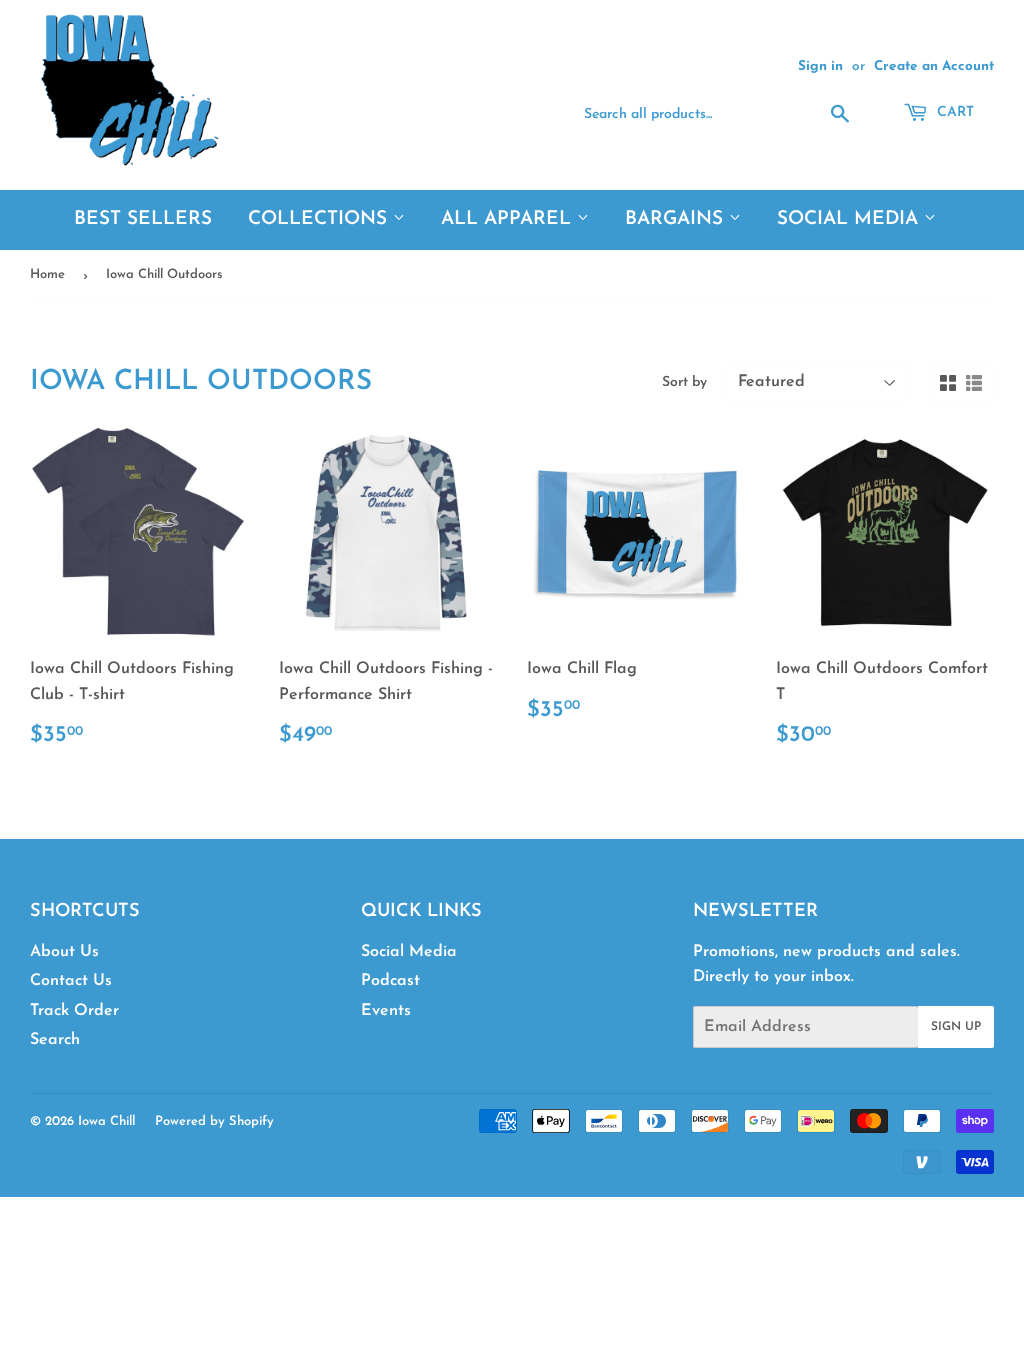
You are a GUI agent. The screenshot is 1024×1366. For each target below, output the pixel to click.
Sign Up (956, 1027)
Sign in (820, 66)
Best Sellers (143, 219)
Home (47, 274)
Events (386, 1011)
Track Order (74, 1011)
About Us (64, 952)
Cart (953, 112)
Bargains (677, 219)
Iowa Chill (106, 1121)
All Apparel (509, 219)
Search (55, 1040)
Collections (320, 219)
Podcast (390, 981)
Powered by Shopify (214, 1121)
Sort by (684, 382)
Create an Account (934, 66)
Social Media (850, 219)
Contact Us (71, 981)
